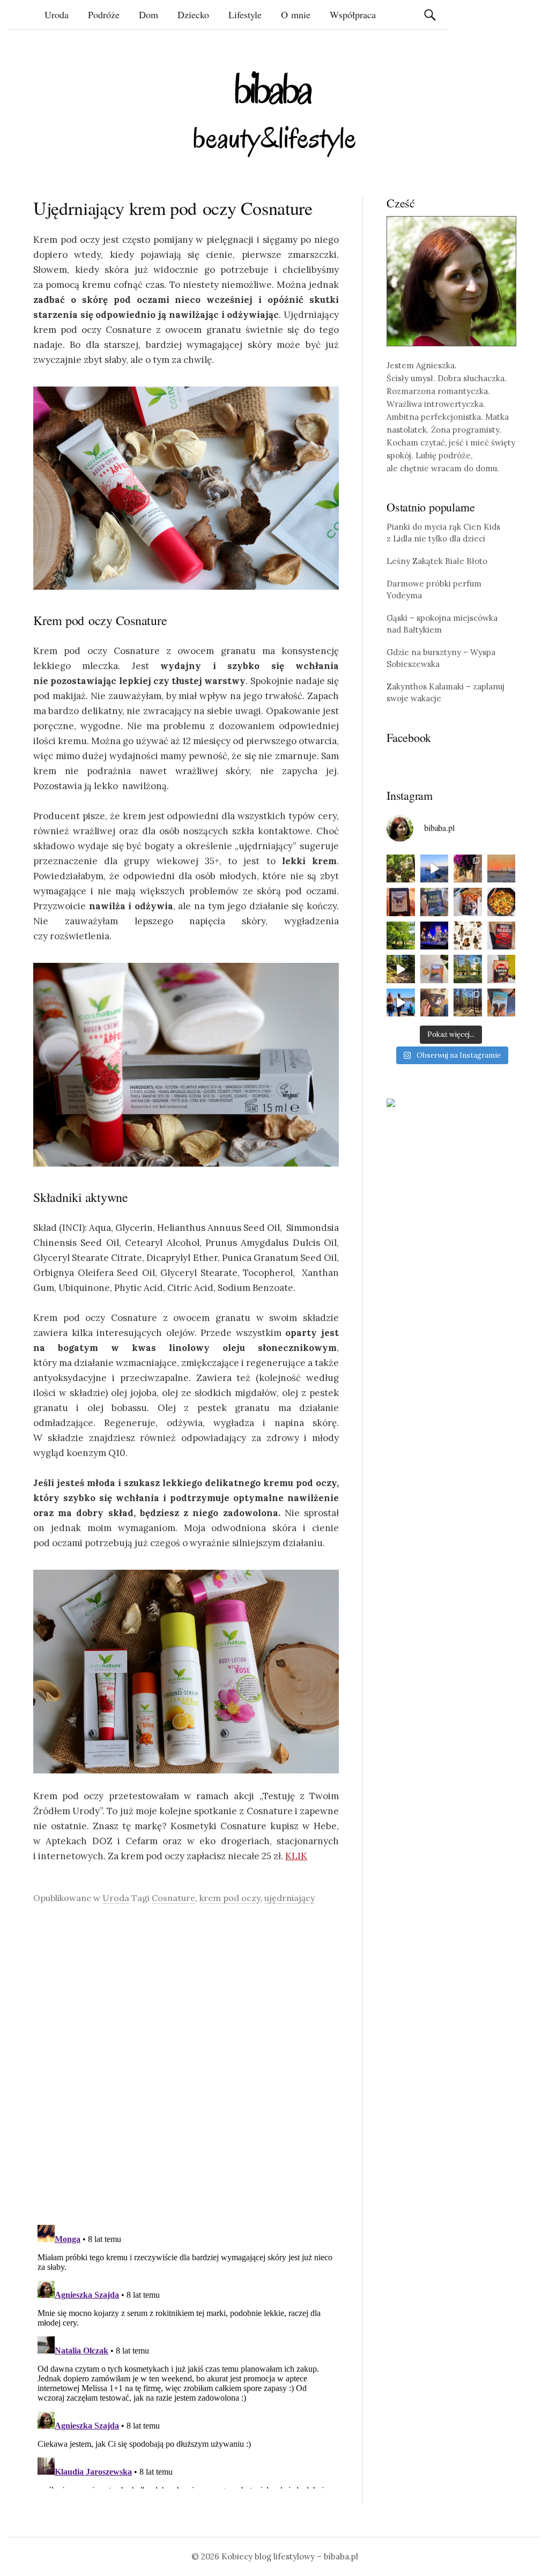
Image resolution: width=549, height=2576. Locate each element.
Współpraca (353, 14)
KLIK (296, 1856)
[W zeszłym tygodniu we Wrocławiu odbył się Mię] (435, 936)
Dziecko (193, 14)
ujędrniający (290, 1898)
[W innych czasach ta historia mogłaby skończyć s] (435, 1003)
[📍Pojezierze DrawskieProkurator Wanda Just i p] (468, 902)
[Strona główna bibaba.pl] (274, 114)
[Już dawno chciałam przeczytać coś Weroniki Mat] (401, 902)
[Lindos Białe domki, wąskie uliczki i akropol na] (468, 869)
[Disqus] (186, 2064)
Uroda (57, 14)
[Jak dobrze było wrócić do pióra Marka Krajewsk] (435, 902)
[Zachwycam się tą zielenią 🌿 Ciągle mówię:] (401, 936)
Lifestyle (245, 14)
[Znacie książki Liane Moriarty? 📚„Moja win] (502, 1003)
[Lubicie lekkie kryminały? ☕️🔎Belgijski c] (435, 969)
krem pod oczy (230, 1898)
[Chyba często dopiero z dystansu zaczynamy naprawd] (401, 1003)
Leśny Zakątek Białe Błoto (437, 561)
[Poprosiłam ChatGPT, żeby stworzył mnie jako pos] (468, 936)
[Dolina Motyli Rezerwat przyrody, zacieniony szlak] (401, 869)
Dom (149, 14)
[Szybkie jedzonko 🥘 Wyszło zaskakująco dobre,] (502, 902)
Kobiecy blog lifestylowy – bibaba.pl (290, 2556)
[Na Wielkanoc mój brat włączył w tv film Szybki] (468, 1003)
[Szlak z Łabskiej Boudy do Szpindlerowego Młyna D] (401, 969)
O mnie (296, 14)
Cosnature (173, 1898)
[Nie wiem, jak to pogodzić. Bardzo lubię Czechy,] (468, 969)
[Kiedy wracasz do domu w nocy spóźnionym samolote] (502, 869)
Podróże (104, 14)
